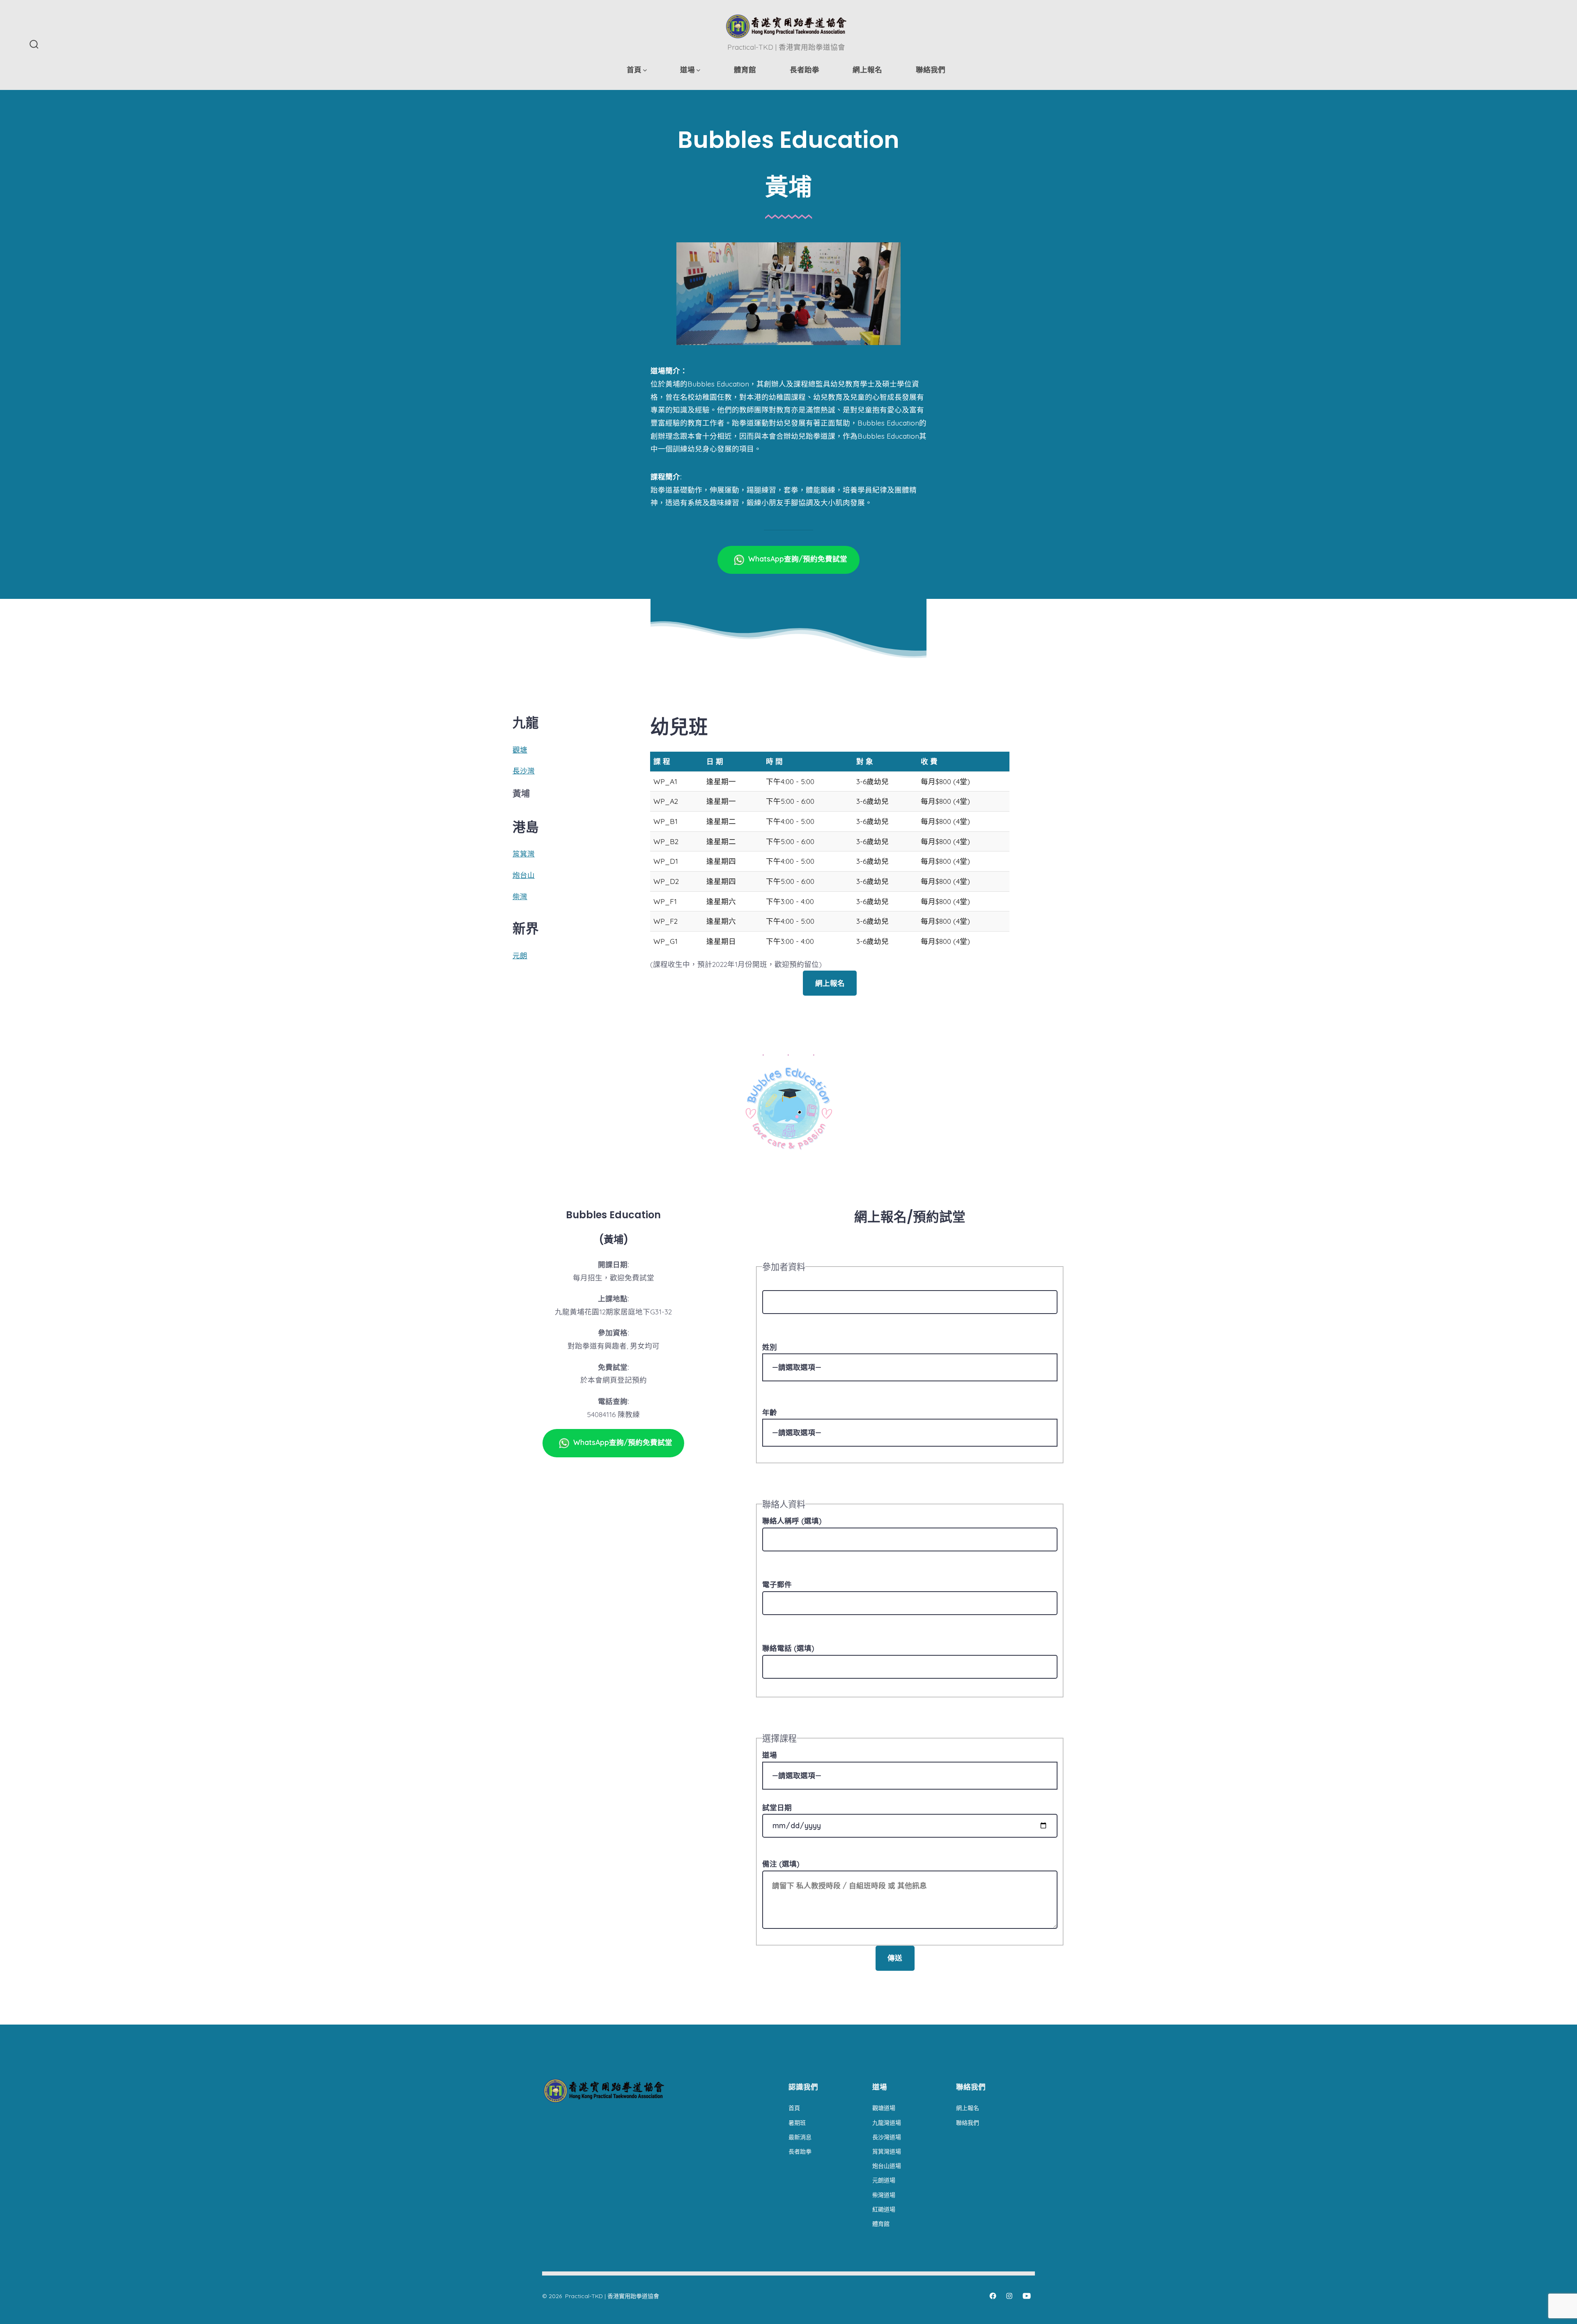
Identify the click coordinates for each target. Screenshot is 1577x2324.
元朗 (520, 955)
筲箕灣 (524, 854)
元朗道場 (884, 2180)
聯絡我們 (931, 69)
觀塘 (520, 750)
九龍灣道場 (887, 2123)
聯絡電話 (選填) (788, 1648)
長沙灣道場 (887, 2137)
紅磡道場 (884, 2209)
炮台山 (524, 875)
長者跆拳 (805, 69)
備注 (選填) (781, 1864)
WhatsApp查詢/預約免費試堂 (798, 559)
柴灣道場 (884, 2195)
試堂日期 (777, 1807)
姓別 (770, 1347)
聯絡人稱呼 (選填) (792, 1521)
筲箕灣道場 (887, 2151)
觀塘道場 (884, 2108)
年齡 (770, 1412)
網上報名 (867, 69)
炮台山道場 (887, 2166)
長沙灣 (524, 771)
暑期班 (797, 2123)
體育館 (745, 69)
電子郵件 (777, 1584)
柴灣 (520, 896)
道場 (687, 69)
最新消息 (800, 2137)
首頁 (634, 69)
